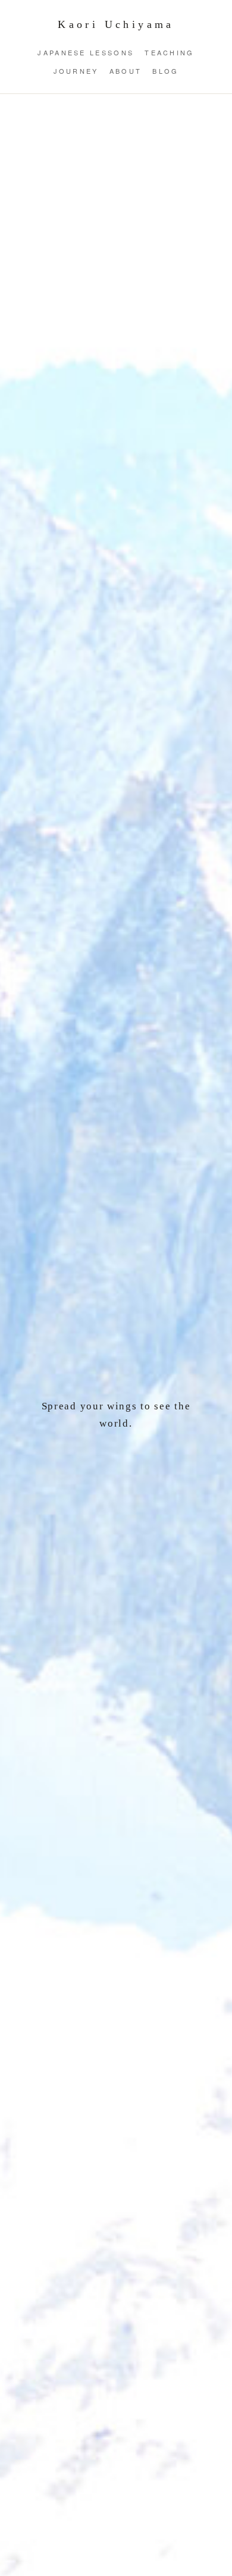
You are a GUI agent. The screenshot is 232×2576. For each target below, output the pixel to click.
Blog (165, 71)
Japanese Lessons (86, 52)
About (126, 71)
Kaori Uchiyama (116, 24)
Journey (76, 71)
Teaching (169, 52)
